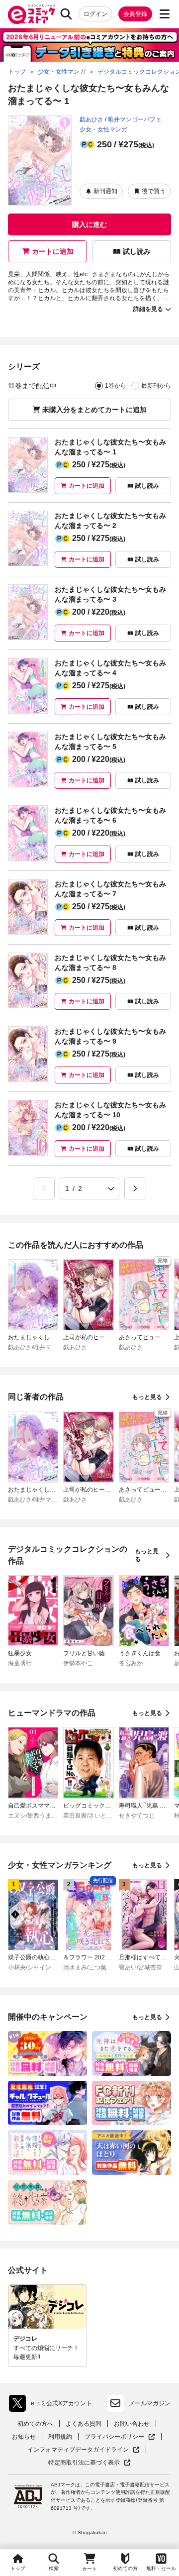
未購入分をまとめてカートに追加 (94, 410)
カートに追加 (53, 251)
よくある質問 (84, 2424)
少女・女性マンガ (103, 129)
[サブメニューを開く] (165, 14)
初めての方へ (35, 2424)
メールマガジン (150, 2403)
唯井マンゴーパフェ (135, 119)
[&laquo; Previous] (44, 1188)
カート (89, 2569)
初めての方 (125, 2568)
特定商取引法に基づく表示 (89, 2463)
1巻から (116, 386)
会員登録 (135, 14)
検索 (54, 2568)
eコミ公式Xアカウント (53, 2405)
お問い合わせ (132, 2424)
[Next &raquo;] (135, 1188)
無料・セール (161, 2568)
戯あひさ (91, 119)
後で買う (154, 191)
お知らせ (24, 2437)
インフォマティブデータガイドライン (78, 2450)
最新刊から (156, 386)
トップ (18, 2568)
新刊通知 (105, 191)
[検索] (66, 14)
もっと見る (147, 1397)
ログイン (95, 14)
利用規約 (60, 2437)
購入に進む (89, 224)
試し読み (137, 251)
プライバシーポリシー (120, 2437)
